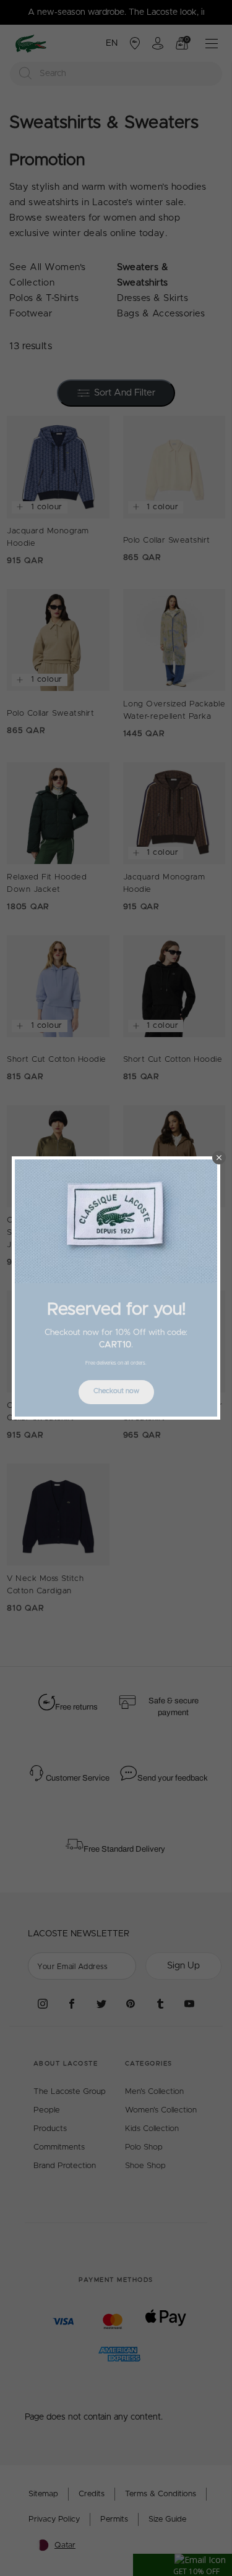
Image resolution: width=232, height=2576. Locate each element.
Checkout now (116, 1391)
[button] (219, 1158)
